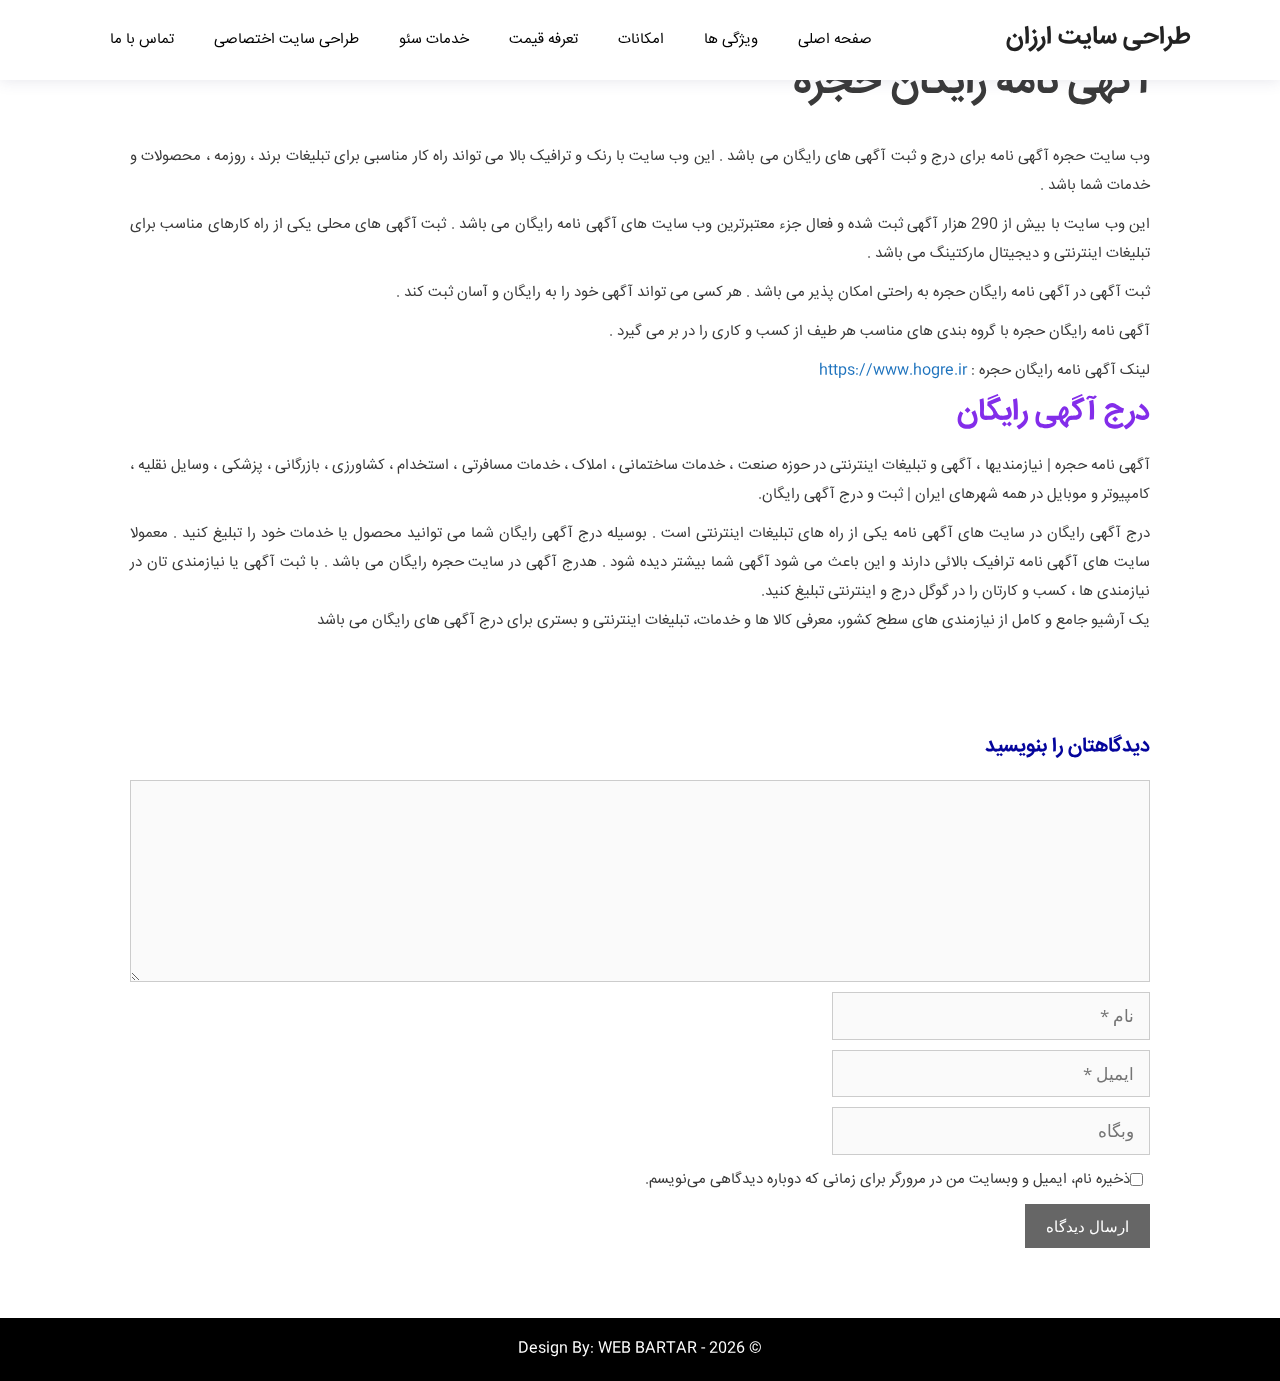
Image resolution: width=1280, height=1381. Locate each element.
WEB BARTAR (647, 1348)
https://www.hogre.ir (893, 370)
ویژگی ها (731, 39)
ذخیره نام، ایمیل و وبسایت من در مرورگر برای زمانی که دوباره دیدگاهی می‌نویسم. (887, 1179)
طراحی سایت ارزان (1098, 37)
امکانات (641, 39)
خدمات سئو (434, 39)
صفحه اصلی (835, 39)
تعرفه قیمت (543, 39)
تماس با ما (142, 39)
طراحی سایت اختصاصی (286, 39)
